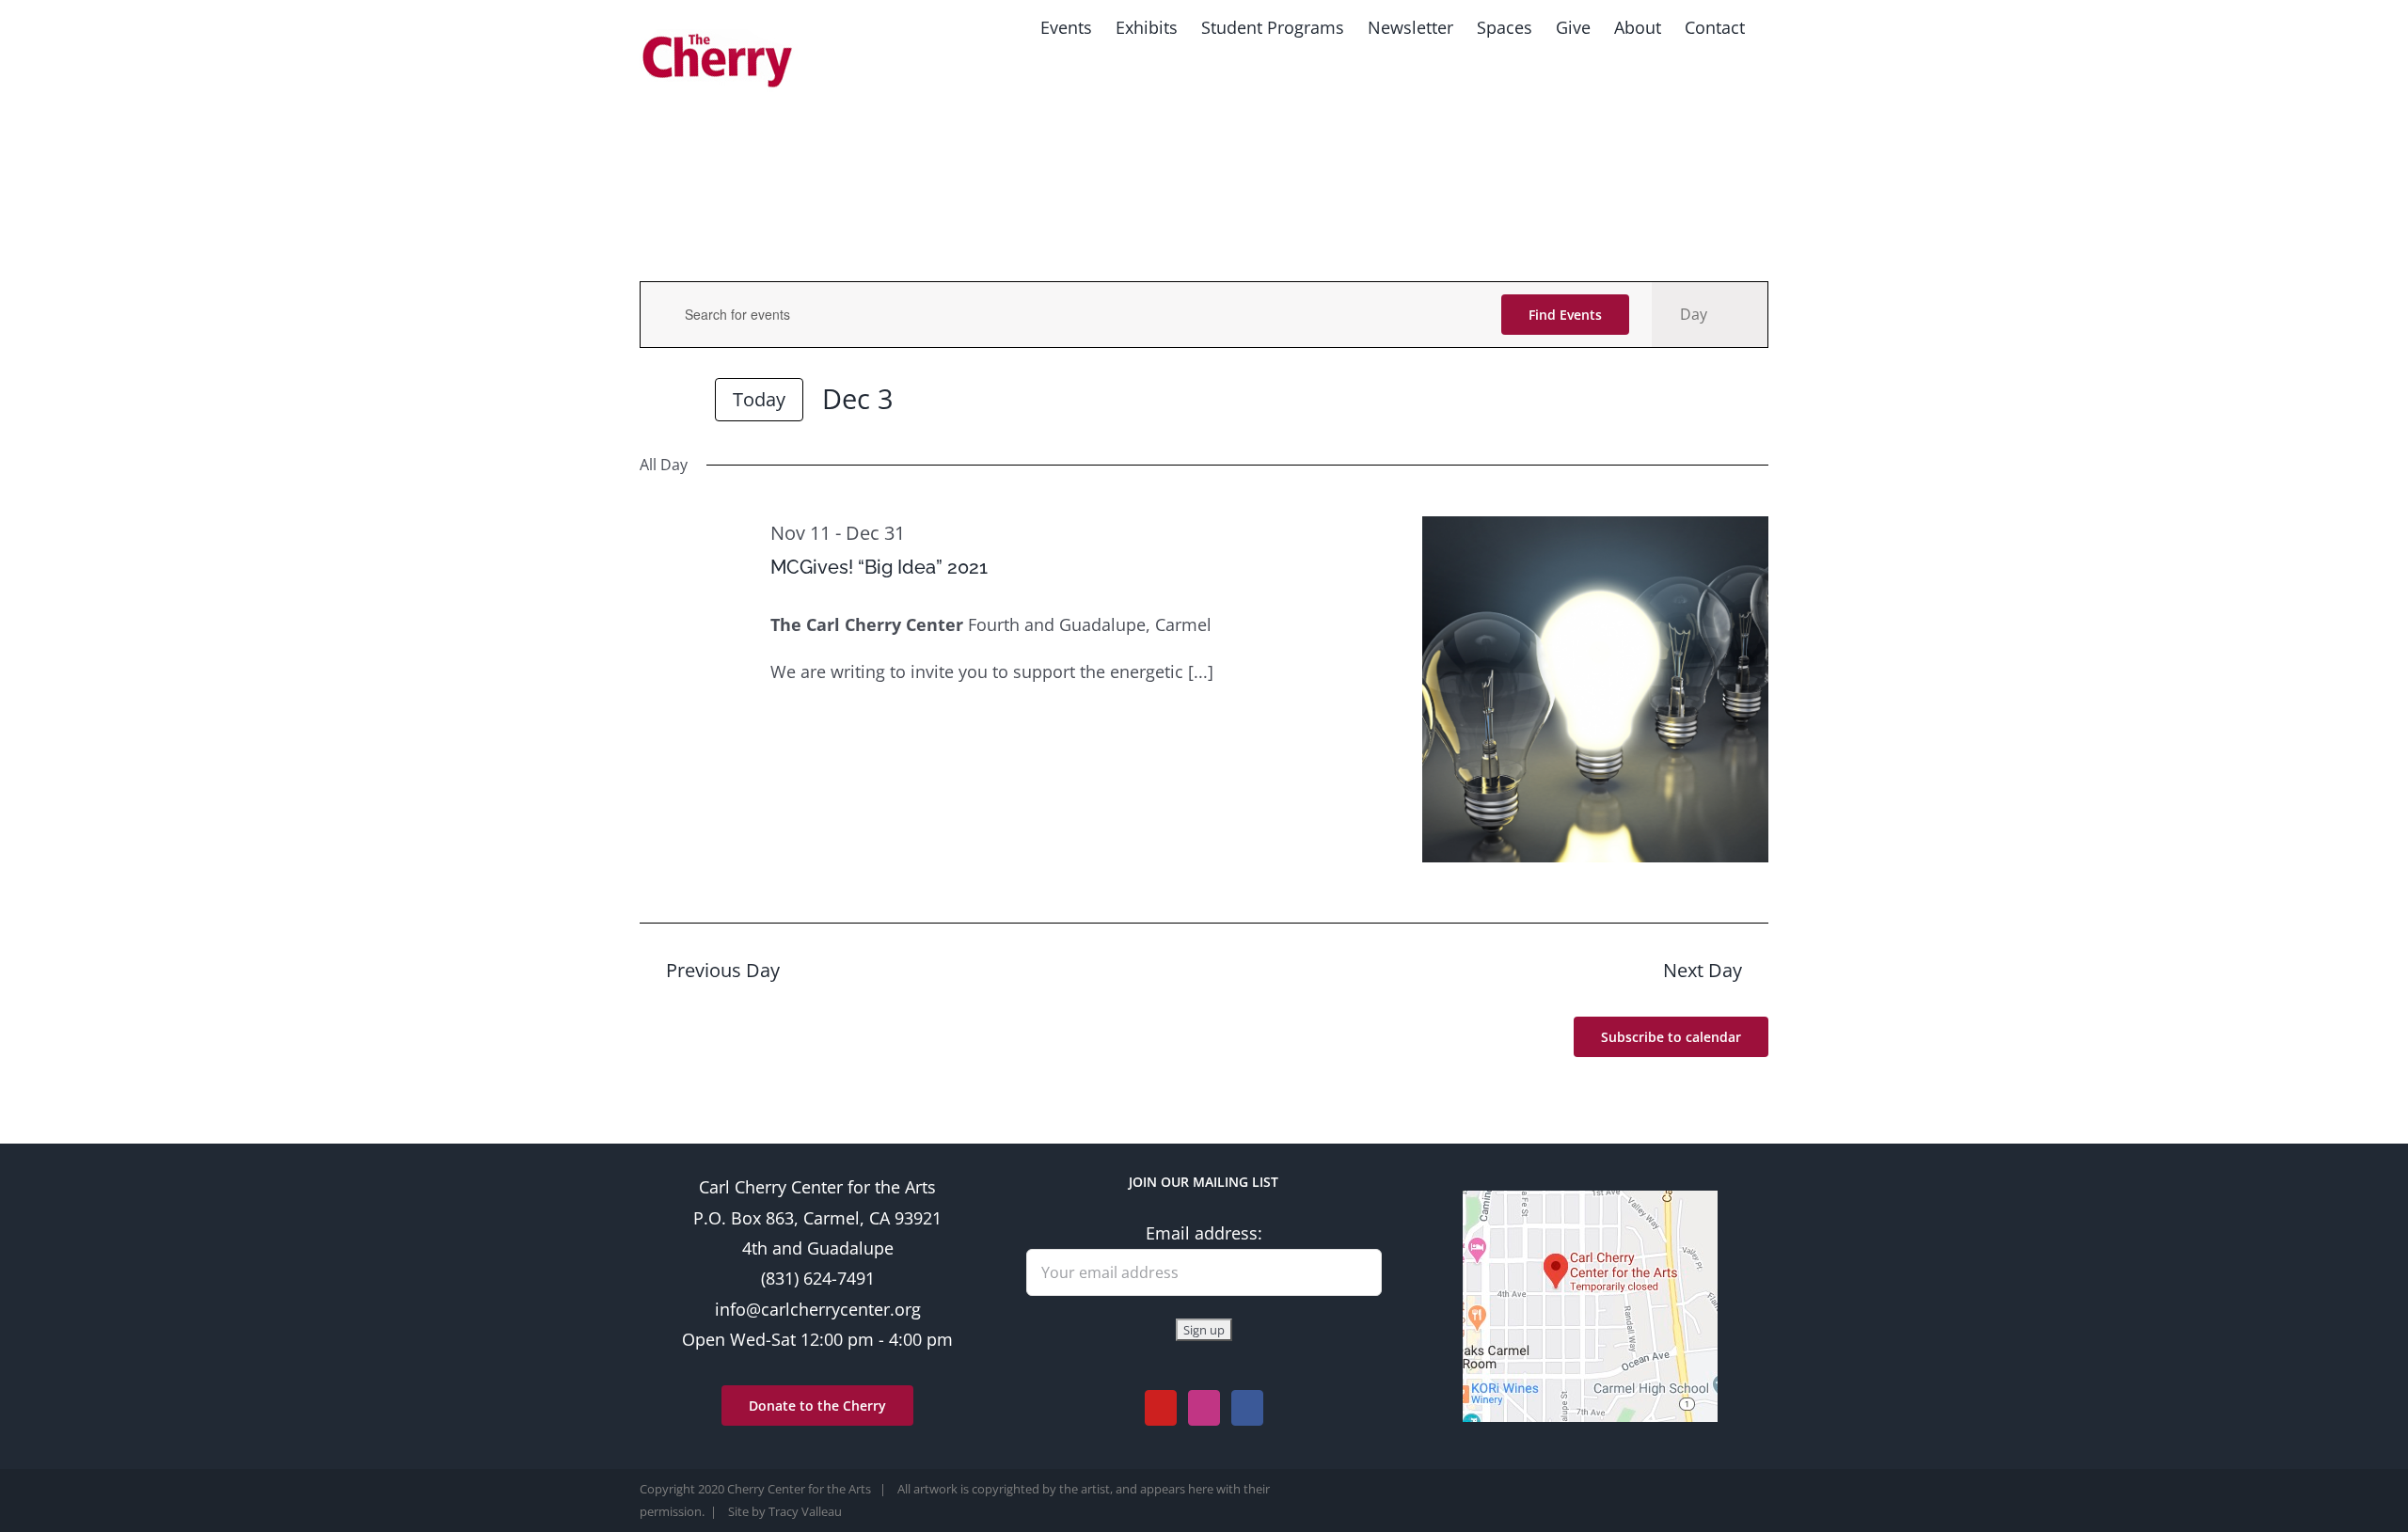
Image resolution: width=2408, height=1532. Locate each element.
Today (759, 399)
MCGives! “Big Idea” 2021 (879, 567)
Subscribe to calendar (1671, 1037)
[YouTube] (1161, 1408)
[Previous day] (651, 402)
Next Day (1703, 970)
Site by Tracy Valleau (785, 1511)
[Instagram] (1204, 1408)
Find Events (1565, 315)
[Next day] (685, 402)
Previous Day (723, 970)
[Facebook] (1247, 1408)
